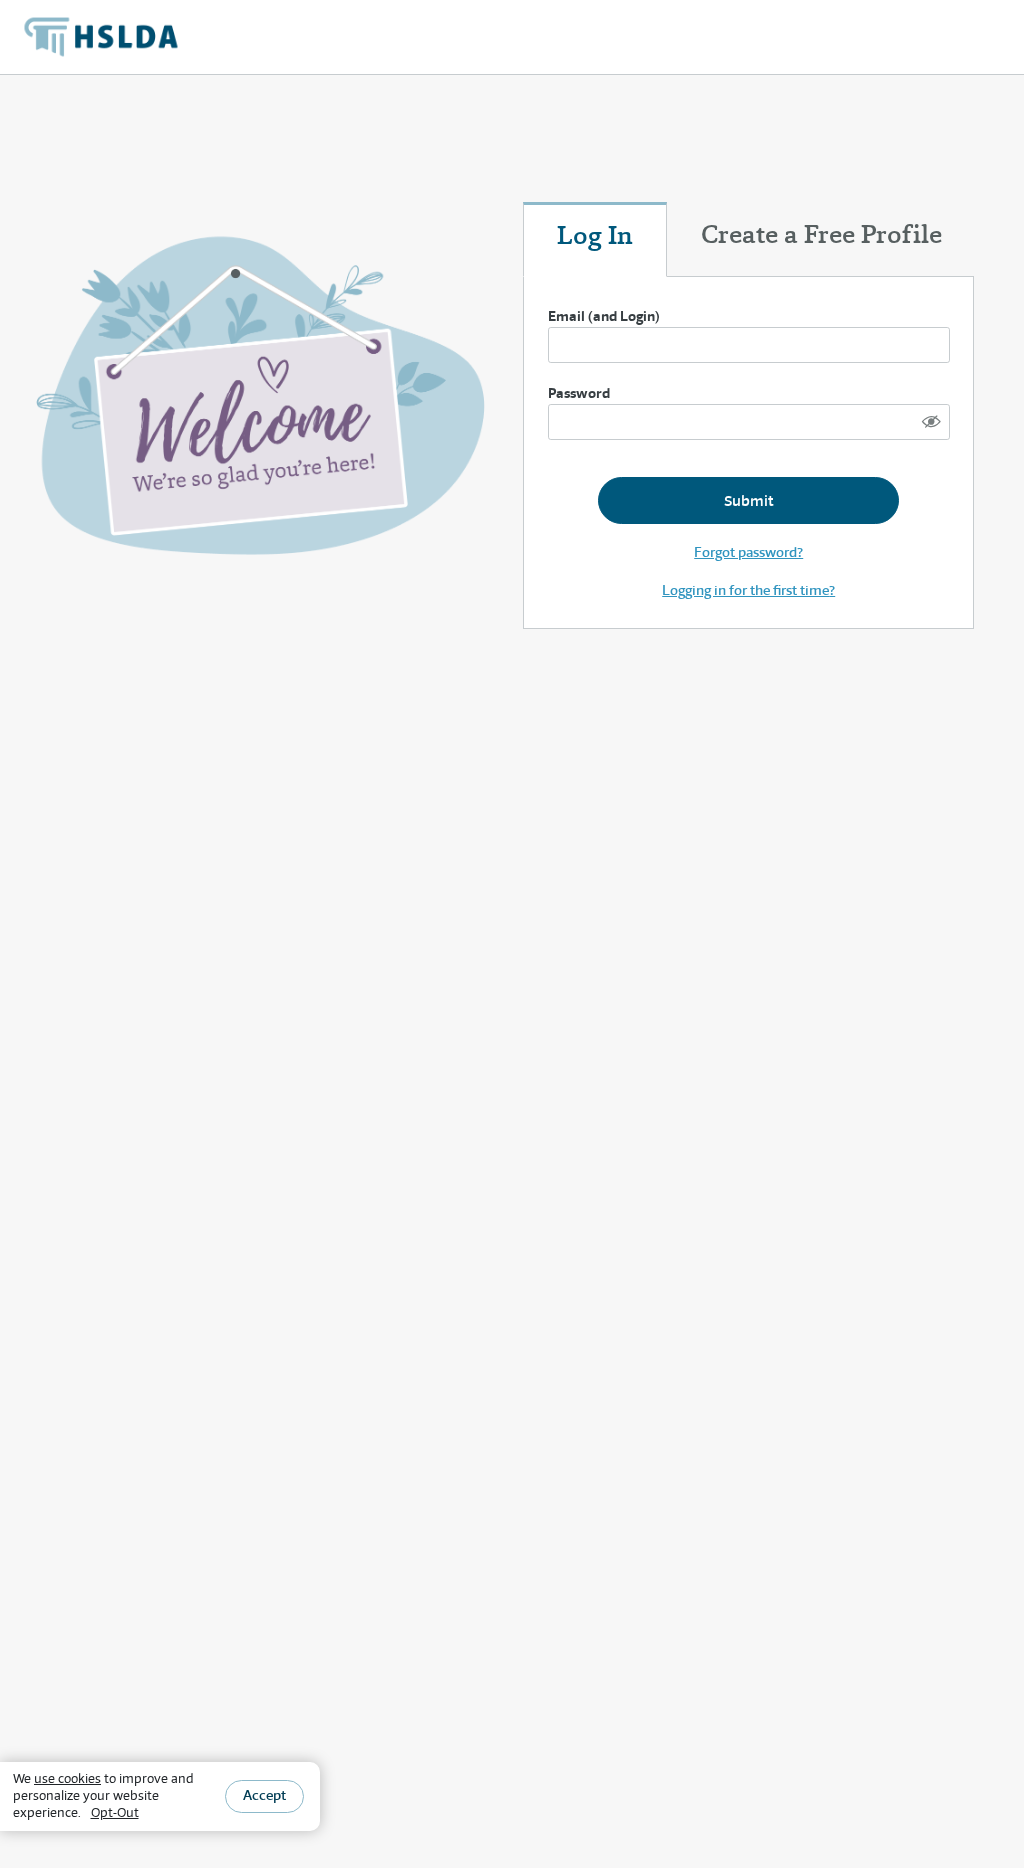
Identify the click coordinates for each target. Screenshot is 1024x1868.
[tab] (595, 239)
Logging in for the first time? (748, 590)
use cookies (67, 1778)
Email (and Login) (604, 316)
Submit (748, 500)
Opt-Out (115, 1812)
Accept (264, 1795)
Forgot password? (748, 552)
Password (579, 393)
